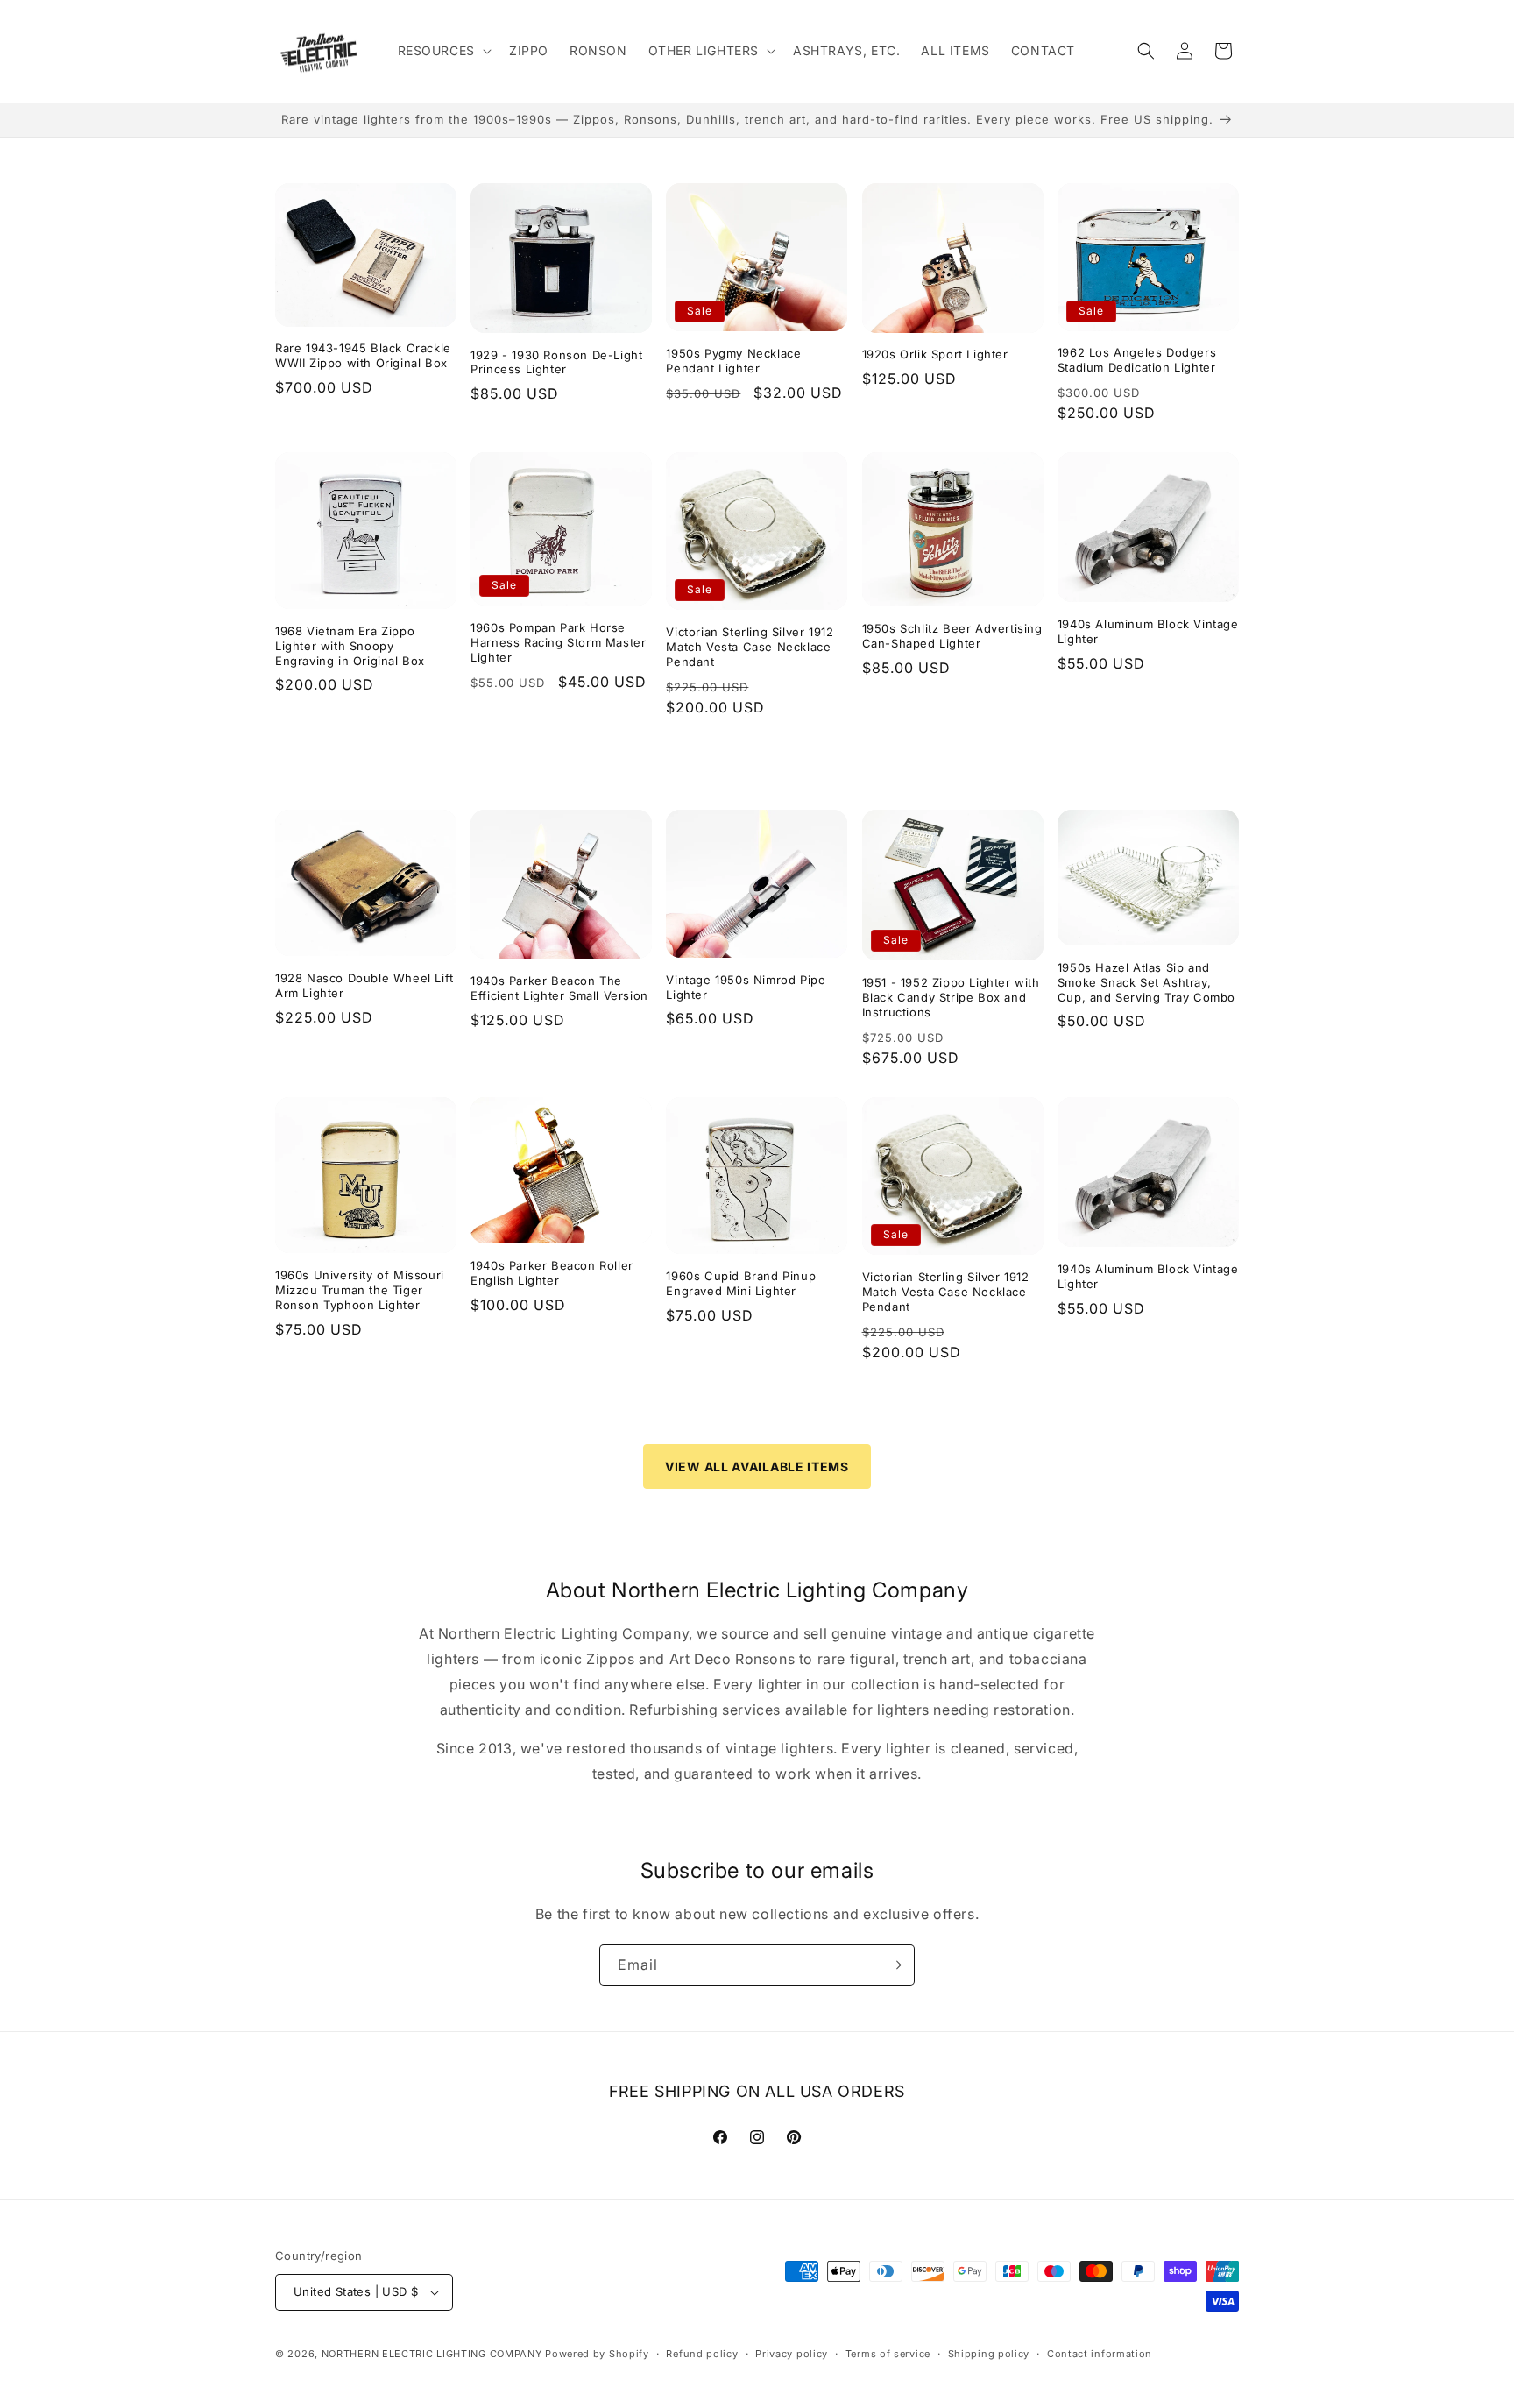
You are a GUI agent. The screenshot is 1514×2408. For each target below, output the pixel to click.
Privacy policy (792, 2354)
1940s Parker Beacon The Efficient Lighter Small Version (559, 988)
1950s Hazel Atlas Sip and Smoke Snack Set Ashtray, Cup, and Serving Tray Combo (1146, 982)
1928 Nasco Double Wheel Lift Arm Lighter (364, 985)
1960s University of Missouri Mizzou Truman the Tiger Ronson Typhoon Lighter (360, 1290)
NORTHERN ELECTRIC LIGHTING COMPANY (432, 2354)
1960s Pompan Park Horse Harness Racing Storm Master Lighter (558, 642)
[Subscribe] (895, 1965)
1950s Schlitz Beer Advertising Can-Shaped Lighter (952, 636)
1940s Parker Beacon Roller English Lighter (552, 1273)
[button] (443, 51)
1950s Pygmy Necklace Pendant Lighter (733, 361)
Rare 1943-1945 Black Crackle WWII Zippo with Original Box (363, 355)
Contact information (1100, 2354)
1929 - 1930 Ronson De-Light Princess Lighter (556, 362)
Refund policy (702, 2354)
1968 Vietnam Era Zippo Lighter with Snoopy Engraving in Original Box (350, 646)
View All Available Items (757, 1466)
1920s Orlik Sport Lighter (935, 354)
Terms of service (888, 2354)
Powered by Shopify (597, 2354)
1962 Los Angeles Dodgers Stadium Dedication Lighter (1137, 360)
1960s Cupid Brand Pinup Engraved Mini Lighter (741, 1283)
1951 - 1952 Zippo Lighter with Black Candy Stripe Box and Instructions (951, 997)
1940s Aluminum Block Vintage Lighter (1148, 631)
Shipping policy (989, 2354)
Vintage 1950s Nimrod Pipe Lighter (746, 987)
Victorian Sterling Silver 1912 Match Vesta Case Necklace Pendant (750, 647)
